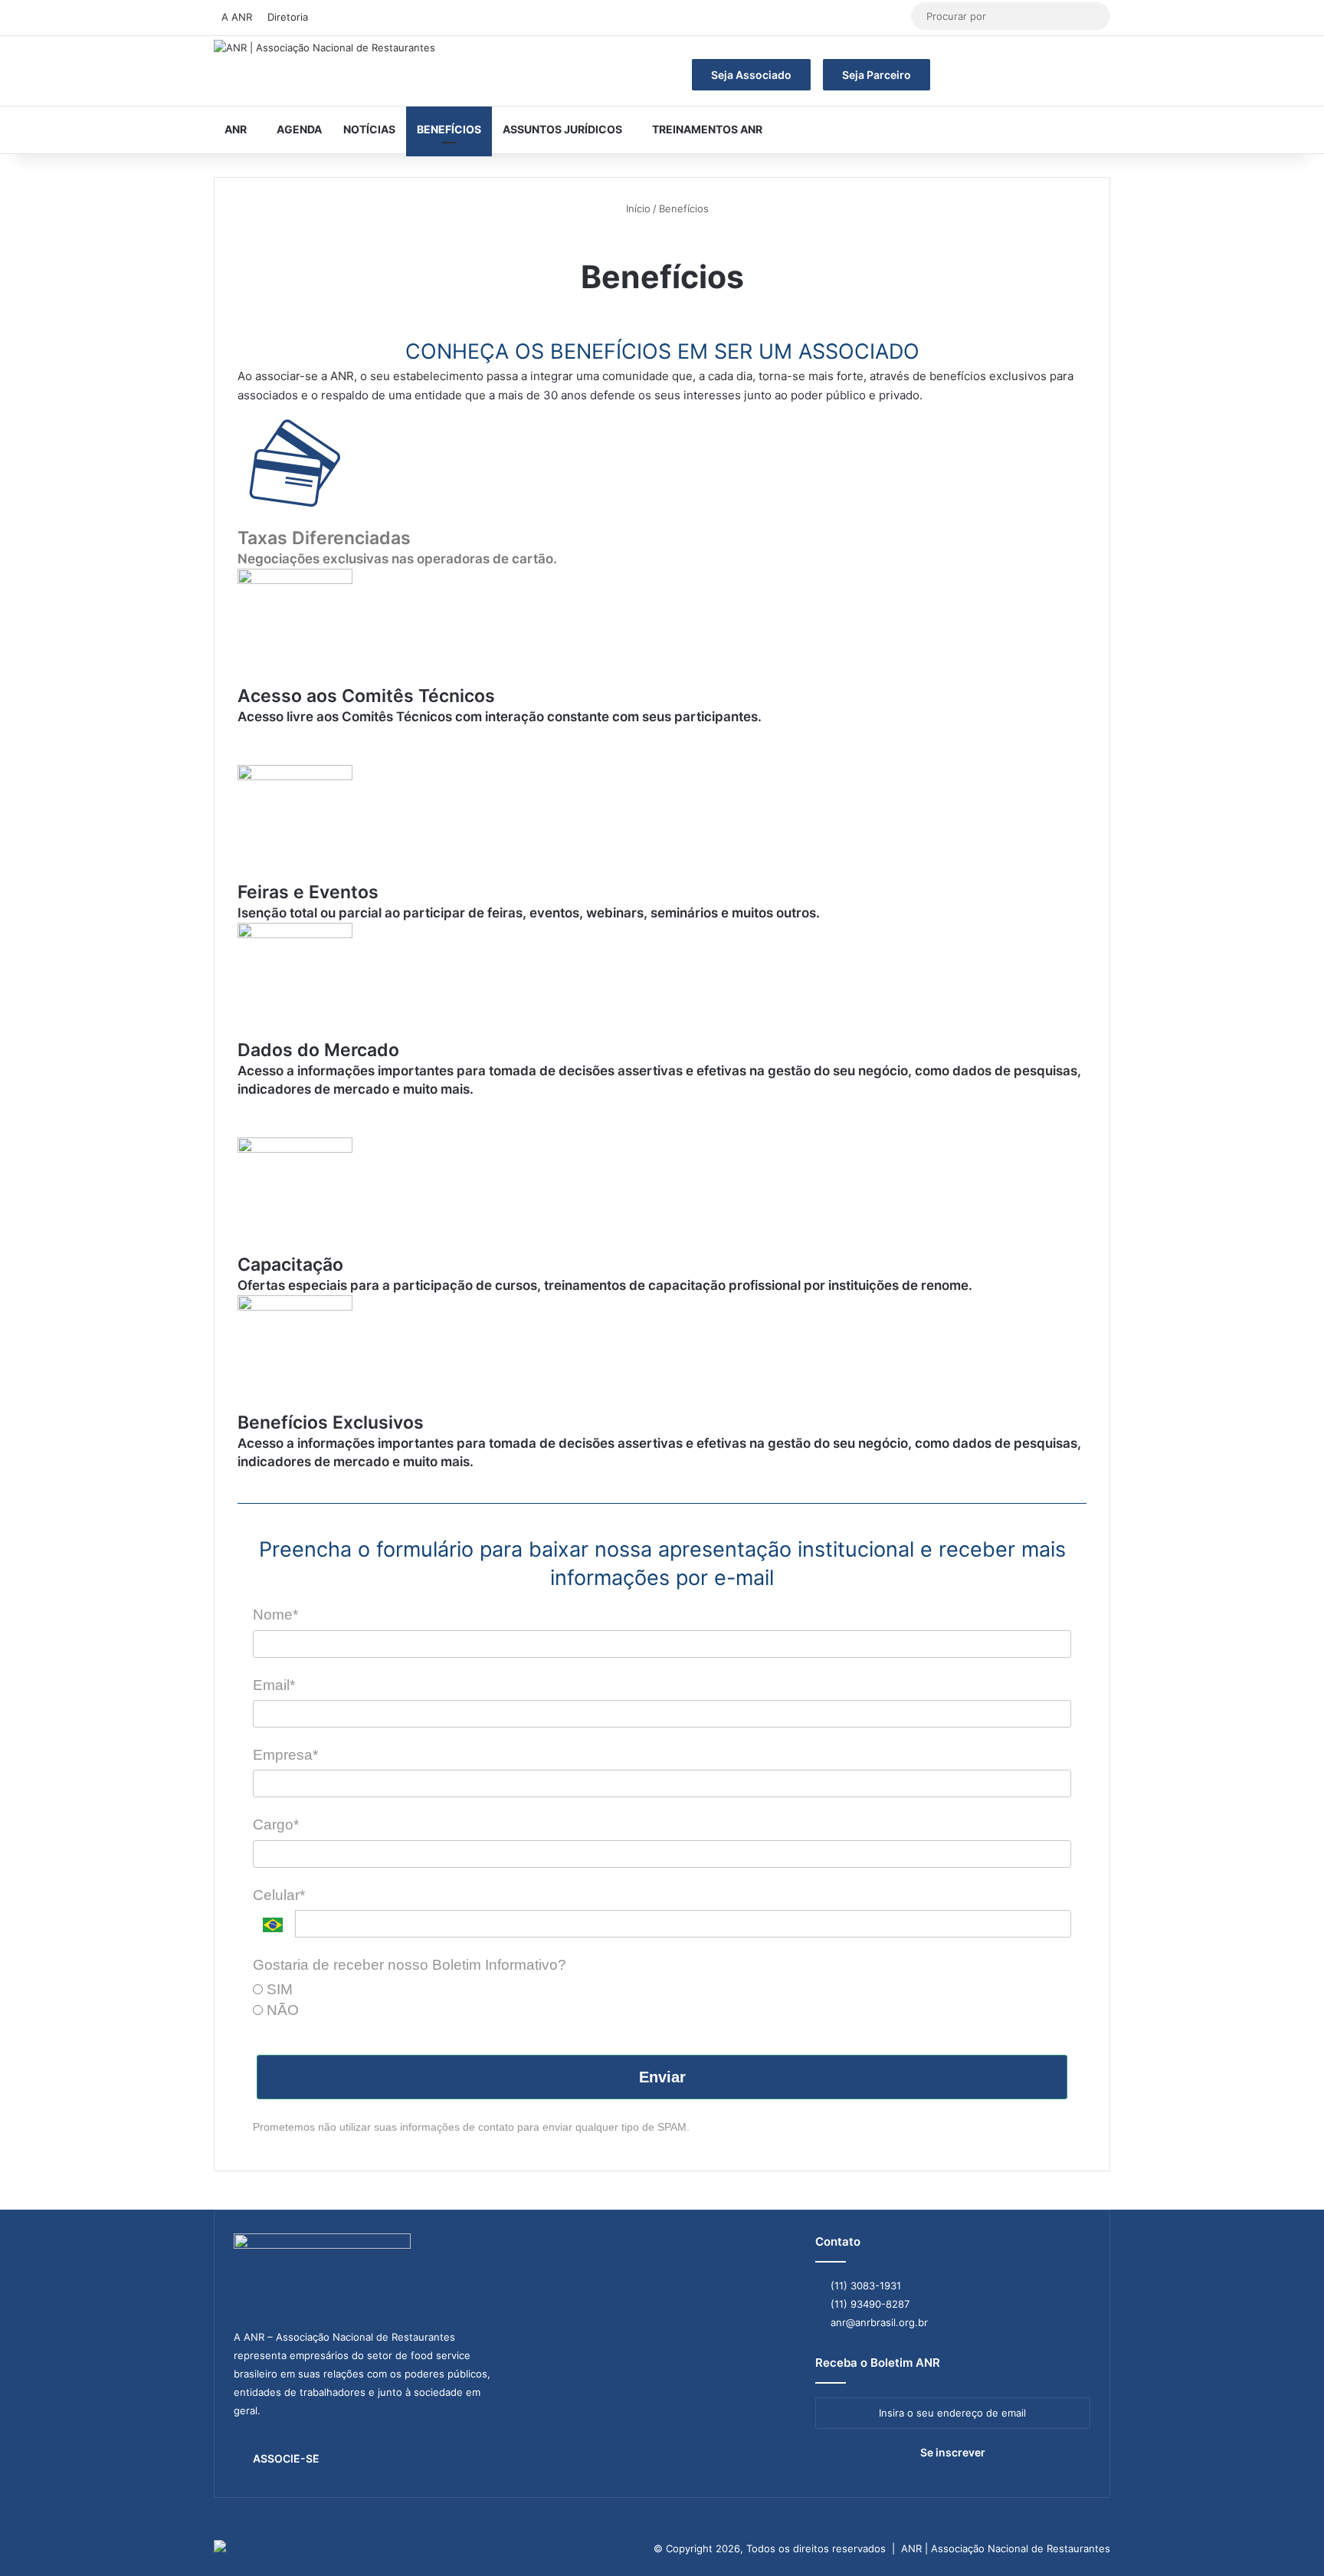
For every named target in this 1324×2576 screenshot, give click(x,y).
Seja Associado (751, 75)
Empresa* (285, 1755)
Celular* (279, 1895)
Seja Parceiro (877, 75)
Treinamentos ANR (707, 129)
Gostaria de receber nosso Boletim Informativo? (410, 1965)
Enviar (662, 2077)
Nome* (275, 1615)
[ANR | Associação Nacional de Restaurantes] (324, 48)
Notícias (369, 129)
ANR (236, 129)
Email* (274, 1685)
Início (637, 208)
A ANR (237, 17)
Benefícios (449, 129)
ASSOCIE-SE (286, 2458)
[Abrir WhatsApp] (1286, 2537)
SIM (278, 1989)
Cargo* (276, 1825)
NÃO (281, 2010)
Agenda (299, 129)
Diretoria (288, 17)
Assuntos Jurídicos (562, 129)
